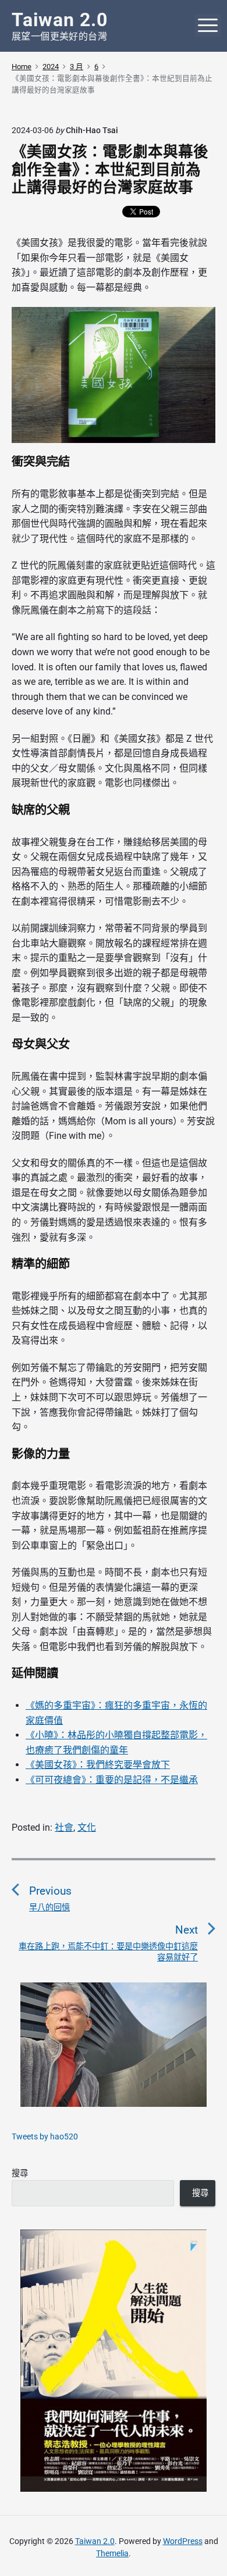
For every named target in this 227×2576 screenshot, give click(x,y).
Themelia (112, 2553)
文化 (87, 1828)
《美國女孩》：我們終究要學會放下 (98, 1765)
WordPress (183, 2541)
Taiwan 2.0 (95, 2541)
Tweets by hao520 (45, 2136)
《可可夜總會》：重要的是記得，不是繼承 (112, 1780)
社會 (64, 1828)
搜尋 (20, 2173)
